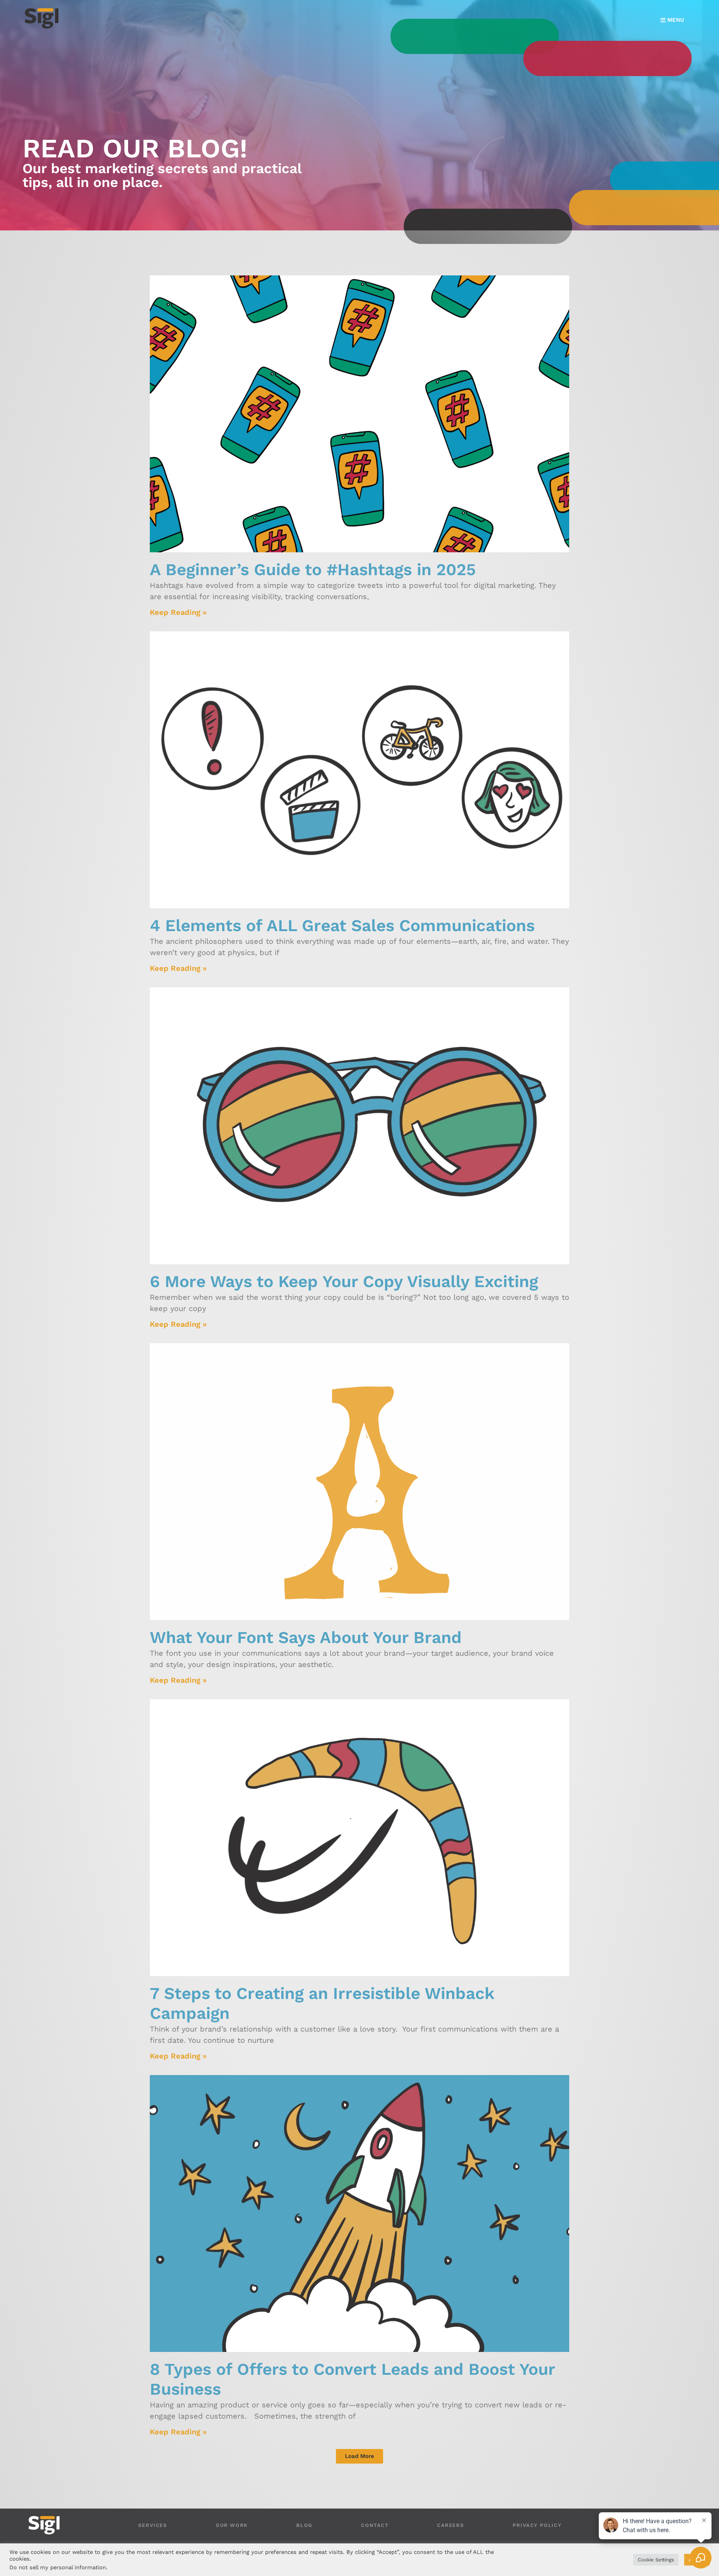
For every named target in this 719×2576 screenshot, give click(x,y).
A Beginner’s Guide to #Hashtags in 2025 (313, 570)
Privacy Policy (537, 2525)
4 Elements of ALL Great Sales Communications (342, 925)
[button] (359, 2456)
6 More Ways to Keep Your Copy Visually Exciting (344, 1281)
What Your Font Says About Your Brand (306, 1637)
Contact (375, 2525)
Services (153, 2525)
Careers (450, 2525)
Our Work (232, 2525)
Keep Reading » (178, 612)
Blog (304, 2525)
